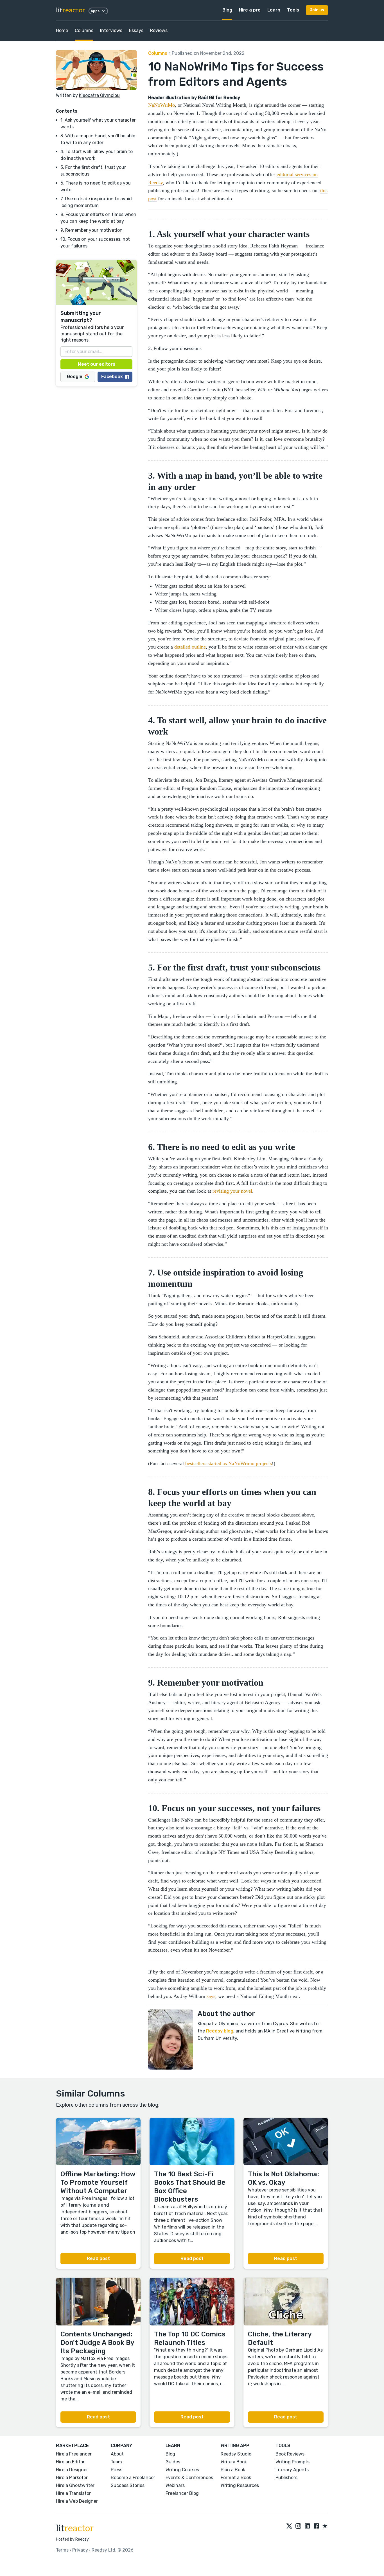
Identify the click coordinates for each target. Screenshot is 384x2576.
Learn (274, 10)
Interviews (111, 30)
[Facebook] (316, 2526)
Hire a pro (250, 10)
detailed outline (190, 647)
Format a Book (236, 2478)
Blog (227, 10)
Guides (173, 2462)
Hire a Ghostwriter (75, 2485)
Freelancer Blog (182, 2493)
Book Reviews (290, 2454)
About (117, 2454)
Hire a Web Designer (77, 2501)
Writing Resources (240, 2485)
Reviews (159, 30)
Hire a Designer (72, 2470)
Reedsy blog (220, 2031)
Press (117, 2470)
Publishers (286, 2478)
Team (116, 2462)
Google (75, 377)
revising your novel (232, 1191)
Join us (317, 10)
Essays (136, 30)
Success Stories (128, 2485)
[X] (289, 2526)
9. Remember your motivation (92, 230)
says (211, 1996)
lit (71, 10)
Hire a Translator (73, 2493)
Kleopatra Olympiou (99, 95)
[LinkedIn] (307, 2526)
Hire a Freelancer (74, 2454)
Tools (293, 10)
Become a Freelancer (133, 2478)
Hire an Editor (70, 2462)
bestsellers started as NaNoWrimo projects (229, 1463)
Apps (95, 11)
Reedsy (82, 2539)
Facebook (112, 377)
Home (62, 30)
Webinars (175, 2485)
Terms (62, 2550)
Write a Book (234, 2462)
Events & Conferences (189, 2478)
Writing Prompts (292, 2462)
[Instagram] (298, 2526)
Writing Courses (182, 2470)
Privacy (80, 2550)
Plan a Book (233, 2470)
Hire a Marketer (72, 2478)
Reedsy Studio (236, 2454)
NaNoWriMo (161, 105)
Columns (84, 30)
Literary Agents (292, 2470)
